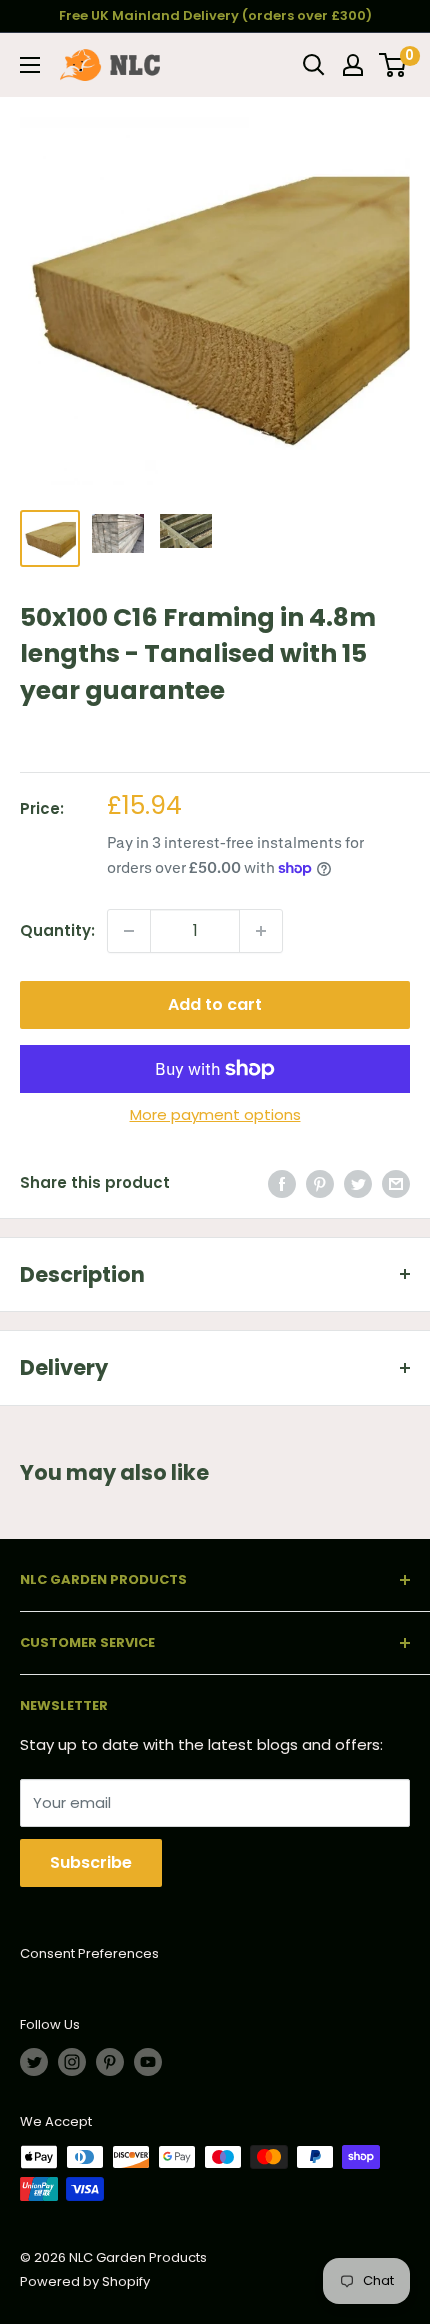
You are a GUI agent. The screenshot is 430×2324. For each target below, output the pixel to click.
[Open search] (314, 65)
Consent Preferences (89, 1953)
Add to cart (215, 1004)
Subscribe (91, 1862)
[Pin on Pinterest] (320, 1183)
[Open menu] (30, 65)
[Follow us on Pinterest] (110, 2062)
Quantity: (57, 930)
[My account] (353, 65)
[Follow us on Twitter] (34, 2062)
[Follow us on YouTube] (148, 2062)
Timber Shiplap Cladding (107, 739)
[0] (393, 65)
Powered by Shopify (85, 2281)
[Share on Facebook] (282, 1183)
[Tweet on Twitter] (358, 1183)
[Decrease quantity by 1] (129, 931)
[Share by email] (396, 1183)
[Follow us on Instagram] (72, 2062)
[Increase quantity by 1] (261, 931)
